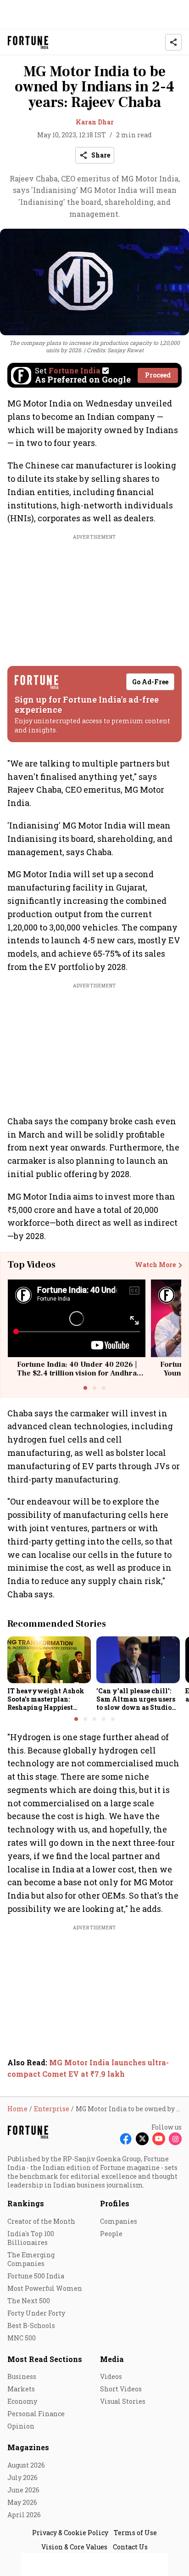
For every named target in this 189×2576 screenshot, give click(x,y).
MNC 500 (22, 2338)
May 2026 (22, 2502)
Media (112, 2359)
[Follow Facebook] (126, 2139)
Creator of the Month (41, 2221)
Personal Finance (36, 2414)
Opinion (21, 2426)
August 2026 (26, 2465)
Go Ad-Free (150, 682)
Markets (21, 2389)
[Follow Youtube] (159, 2139)
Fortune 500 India (36, 2276)
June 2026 (23, 2490)
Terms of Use (135, 2533)
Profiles (115, 2203)
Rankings (26, 2203)
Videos (111, 2376)
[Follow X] (142, 2139)
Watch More (155, 1265)
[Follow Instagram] (175, 2139)
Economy (22, 2401)
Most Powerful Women (45, 2288)
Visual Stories (123, 2401)
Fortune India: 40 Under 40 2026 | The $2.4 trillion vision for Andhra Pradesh (77, 1373)
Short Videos (121, 2389)
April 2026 (24, 2515)
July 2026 (22, 2477)
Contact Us (130, 2547)
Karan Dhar (95, 122)
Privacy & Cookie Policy (70, 2533)
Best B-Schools (31, 2325)
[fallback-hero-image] (49, 1660)
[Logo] (28, 42)
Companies (119, 2221)
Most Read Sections (45, 2359)
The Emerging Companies (31, 2259)
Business (22, 2376)
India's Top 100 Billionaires (31, 2238)
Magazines (28, 2447)
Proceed (158, 375)
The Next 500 (29, 2301)
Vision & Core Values (74, 2547)
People (111, 2234)
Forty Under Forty (36, 2313)
